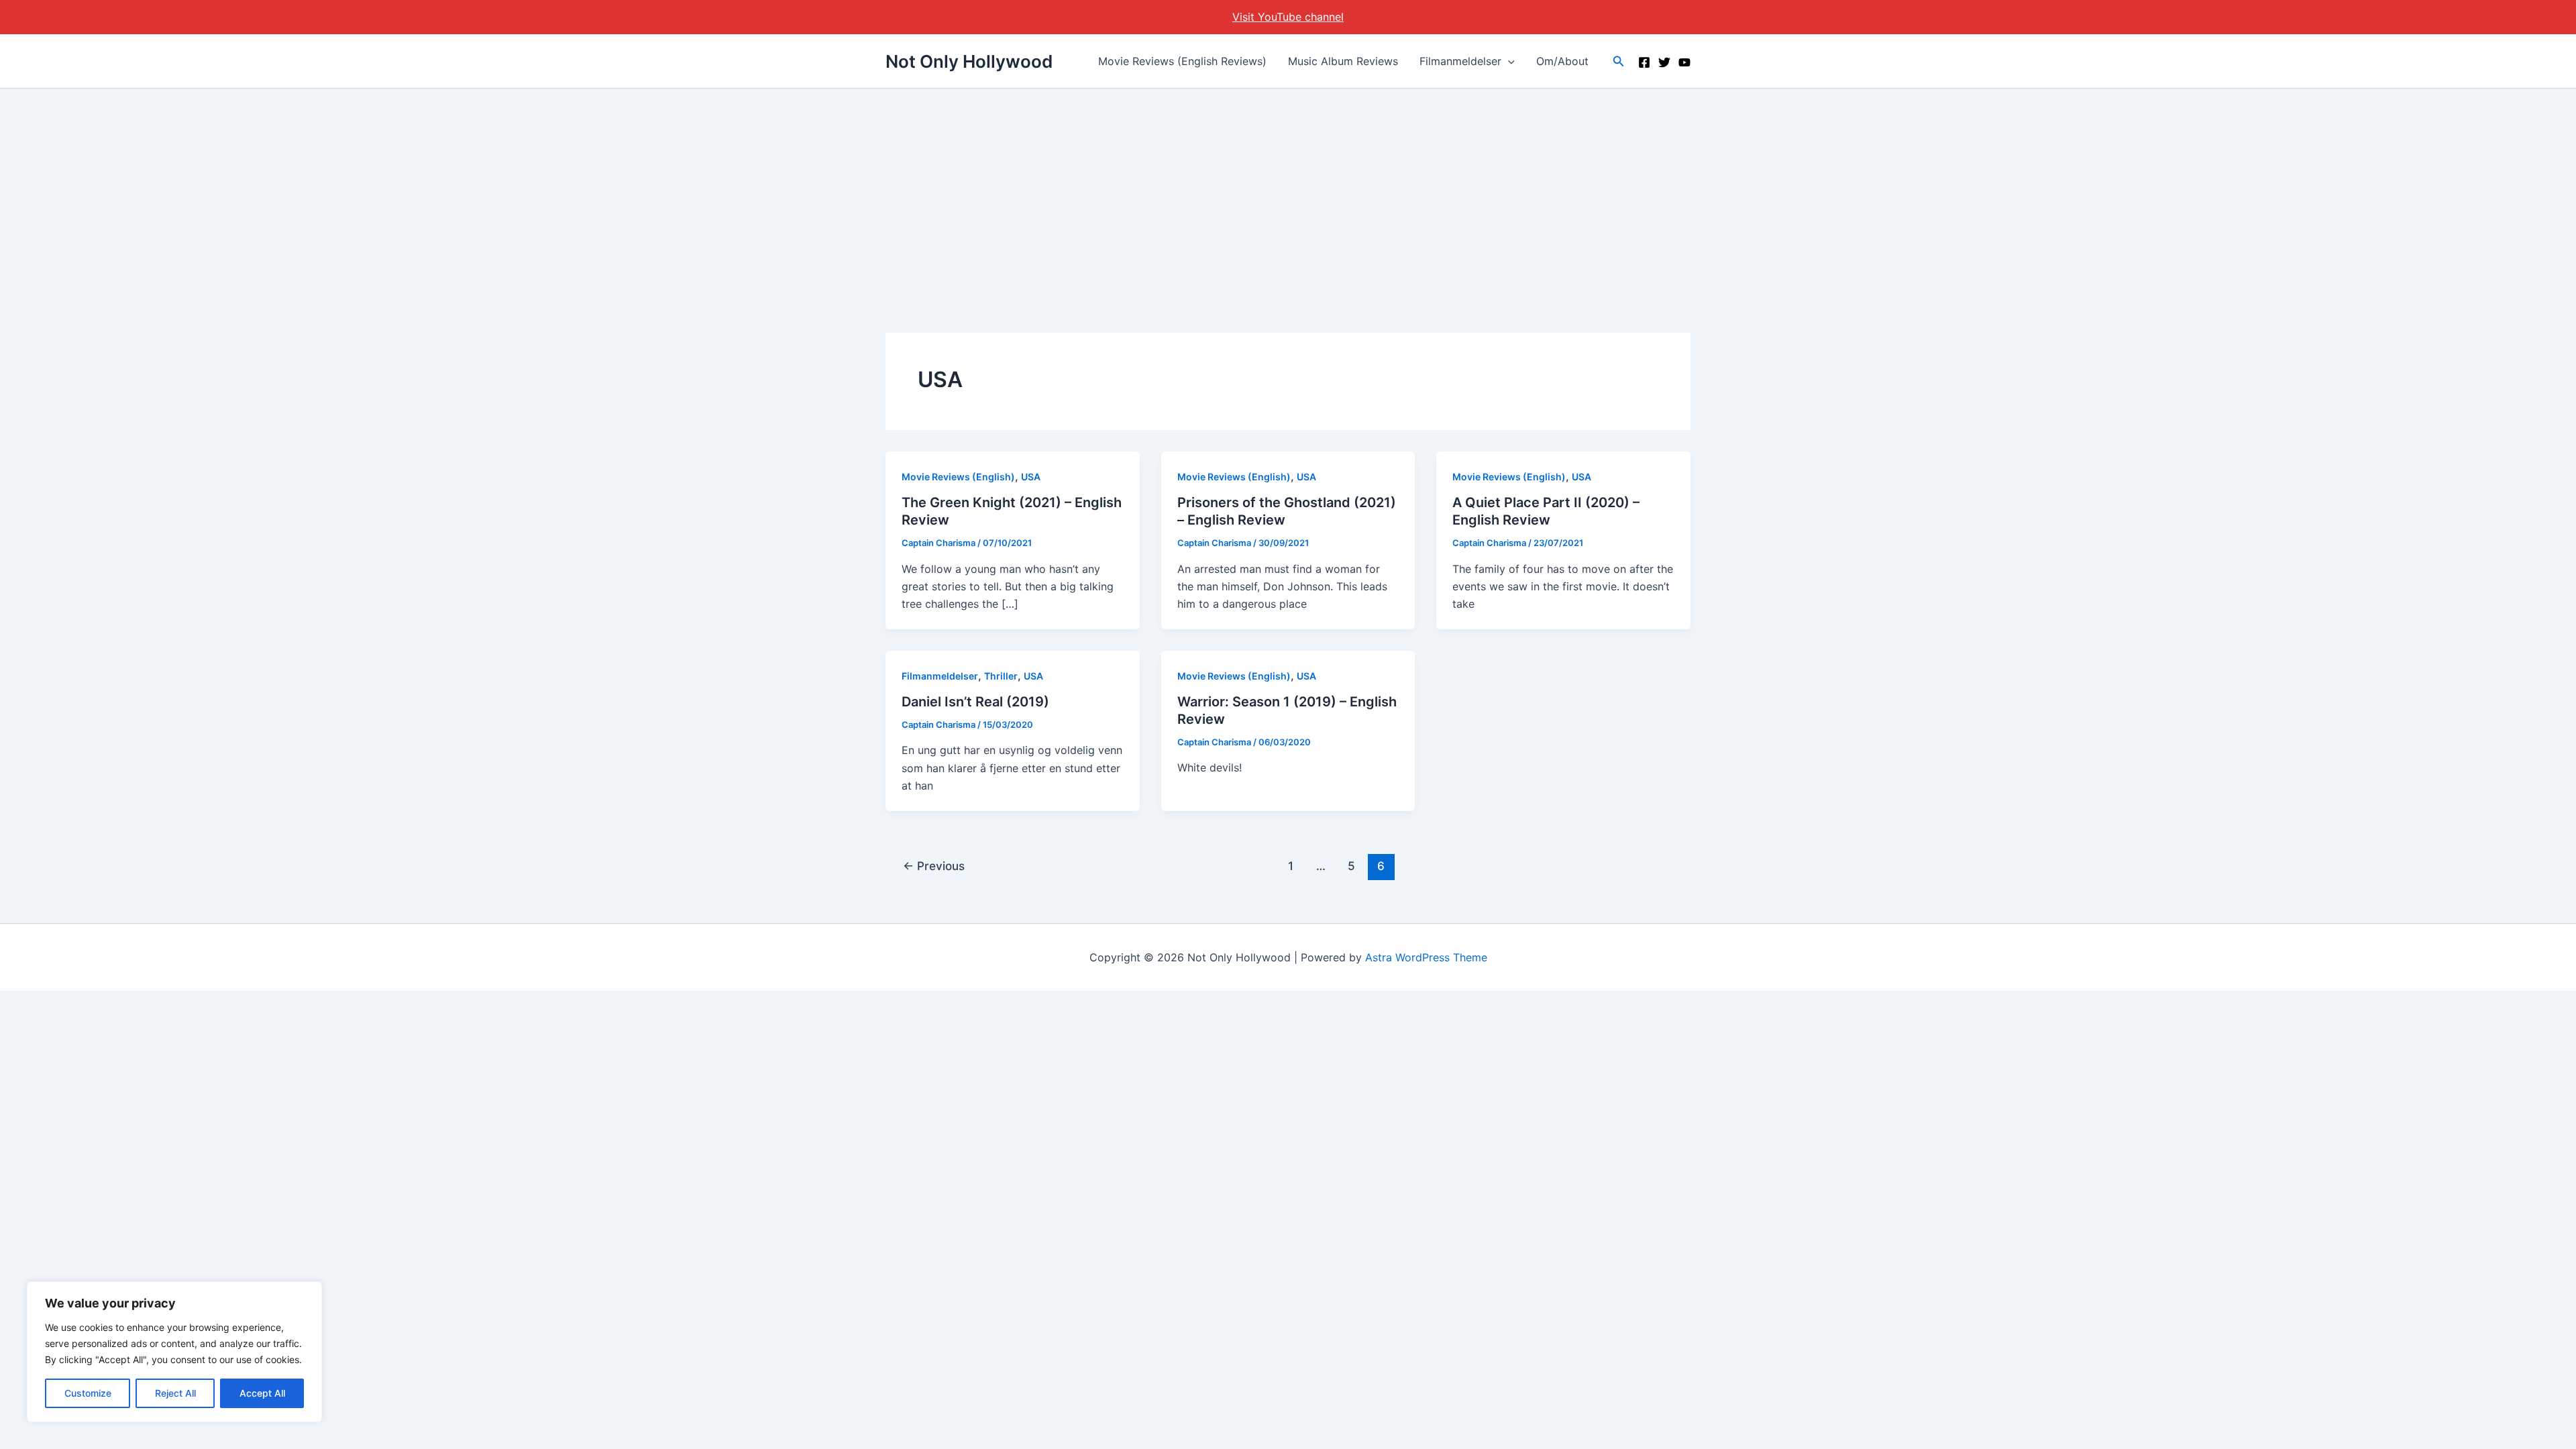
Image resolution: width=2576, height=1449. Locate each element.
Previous (934, 866)
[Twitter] (1664, 62)
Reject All (175, 1393)
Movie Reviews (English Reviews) (1182, 61)
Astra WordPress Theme (1426, 957)
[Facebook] (1644, 62)
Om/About (1562, 61)
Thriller (1001, 676)
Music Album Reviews (1343, 61)
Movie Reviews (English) (958, 477)
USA (1031, 477)
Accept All (262, 1393)
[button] (1508, 61)
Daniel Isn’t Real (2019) (975, 702)
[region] (174, 1352)
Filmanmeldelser (1460, 61)
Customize (88, 1393)
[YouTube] (1684, 62)
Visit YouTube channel (1288, 17)
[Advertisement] (1288, 189)
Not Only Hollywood (969, 61)
